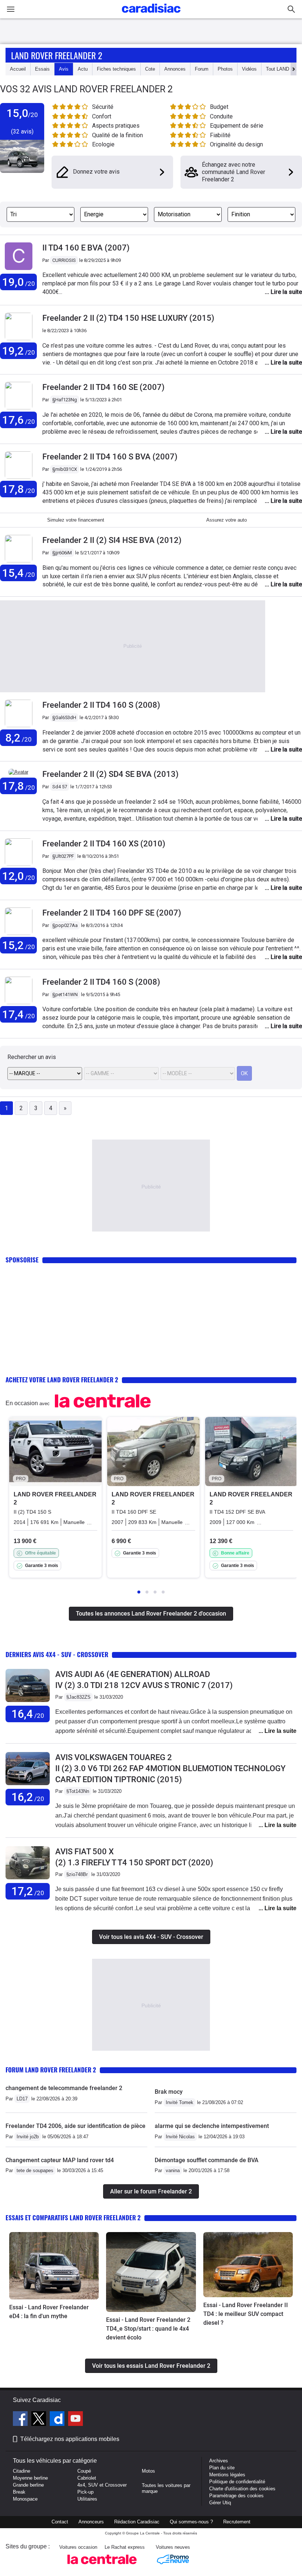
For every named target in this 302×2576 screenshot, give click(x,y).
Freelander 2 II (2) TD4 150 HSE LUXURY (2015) (128, 318)
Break (19, 2492)
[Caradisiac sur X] (40, 2420)
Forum (202, 69)
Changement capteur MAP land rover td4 (60, 2160)
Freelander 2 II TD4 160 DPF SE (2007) (112, 913)
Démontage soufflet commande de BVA (207, 2160)
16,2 (28, 1797)
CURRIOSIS (64, 260)
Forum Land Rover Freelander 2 (51, 2070)
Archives (219, 2461)
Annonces (175, 69)
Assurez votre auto (226, 520)
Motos (148, 2471)
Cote (150, 69)
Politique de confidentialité (237, 2482)
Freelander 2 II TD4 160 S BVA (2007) (110, 457)
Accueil (18, 69)
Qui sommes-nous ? (191, 2522)
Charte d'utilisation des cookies (242, 2489)
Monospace (25, 2499)
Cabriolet (87, 2478)
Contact (60, 2522)
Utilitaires (87, 2499)
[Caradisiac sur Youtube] (75, 2420)
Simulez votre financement (76, 520)
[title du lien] (19, 270)
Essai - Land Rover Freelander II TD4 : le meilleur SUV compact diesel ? (246, 2314)
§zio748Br (77, 1874)
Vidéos (249, 69)
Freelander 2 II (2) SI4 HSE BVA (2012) (112, 540)
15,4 (19, 573)
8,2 (18, 738)
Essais (42, 69)
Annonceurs (91, 2522)
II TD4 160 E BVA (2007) (86, 248)
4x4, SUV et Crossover (102, 2485)
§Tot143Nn (78, 1791)
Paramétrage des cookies (236, 2496)
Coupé (84, 2471)
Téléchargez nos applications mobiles (70, 2439)
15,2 (19, 945)
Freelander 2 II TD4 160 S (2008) (101, 705)
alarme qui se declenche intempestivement (212, 2126)
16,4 (28, 1714)
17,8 (19, 489)
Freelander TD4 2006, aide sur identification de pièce (75, 2126)
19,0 (19, 282)
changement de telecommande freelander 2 (64, 2088)
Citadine (22, 2471)
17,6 (19, 420)
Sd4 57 (60, 787)
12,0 (19, 876)
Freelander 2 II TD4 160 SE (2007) (103, 387)
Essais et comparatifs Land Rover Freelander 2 (73, 2218)
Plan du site (222, 2468)
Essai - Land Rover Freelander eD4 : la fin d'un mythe (49, 2312)
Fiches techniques (116, 69)
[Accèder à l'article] (54, 2266)
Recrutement (237, 2522)
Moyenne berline (30, 2478)
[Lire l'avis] (28, 1702)
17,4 (19, 1014)
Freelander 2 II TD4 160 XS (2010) (104, 844)
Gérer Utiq (220, 2503)
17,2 (28, 1891)
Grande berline (28, 2485)
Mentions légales (227, 2475)
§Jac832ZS (78, 1697)
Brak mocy (169, 2092)
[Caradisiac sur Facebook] (21, 2420)
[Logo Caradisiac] (151, 15)
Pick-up (85, 2492)
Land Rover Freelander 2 (57, 55)
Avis (64, 69)
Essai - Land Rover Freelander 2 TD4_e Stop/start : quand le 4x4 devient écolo (148, 2329)
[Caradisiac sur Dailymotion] (58, 2420)
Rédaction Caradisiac (137, 2522)
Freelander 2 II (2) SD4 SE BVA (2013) (110, 774)
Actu (83, 69)
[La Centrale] (102, 2566)
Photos (225, 69)
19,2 (19, 351)
